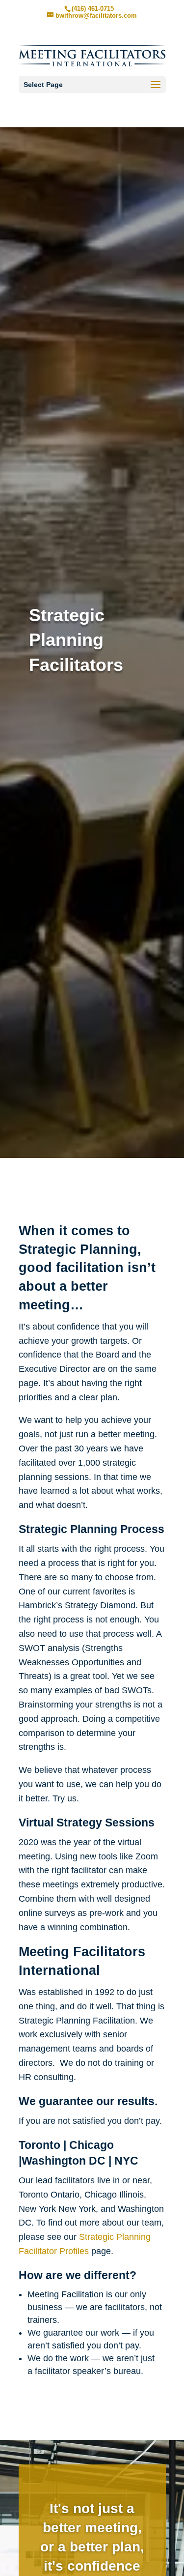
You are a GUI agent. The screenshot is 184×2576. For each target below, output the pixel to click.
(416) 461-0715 (93, 9)
